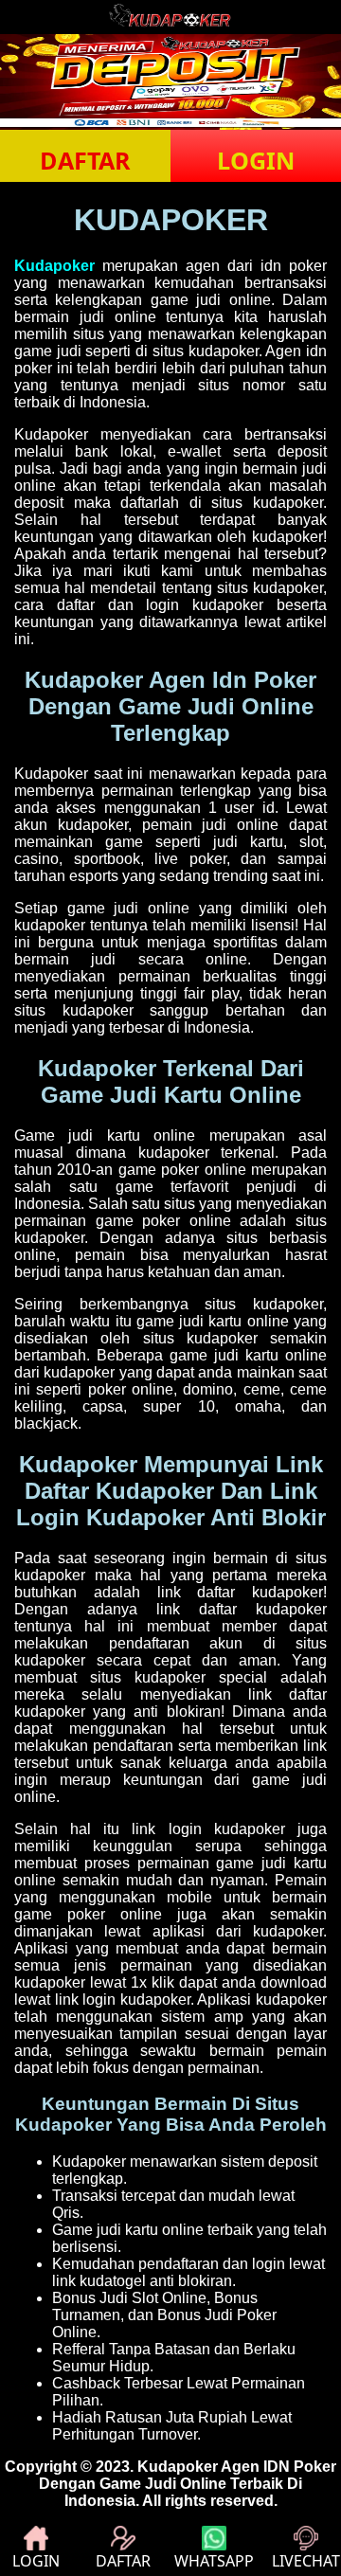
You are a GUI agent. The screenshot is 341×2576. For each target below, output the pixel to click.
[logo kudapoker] (170, 25)
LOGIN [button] (256, 160)
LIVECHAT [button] (306, 2561)
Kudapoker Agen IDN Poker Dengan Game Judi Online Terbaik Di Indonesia (188, 2484)
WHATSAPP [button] (214, 2561)
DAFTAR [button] (85, 160)
